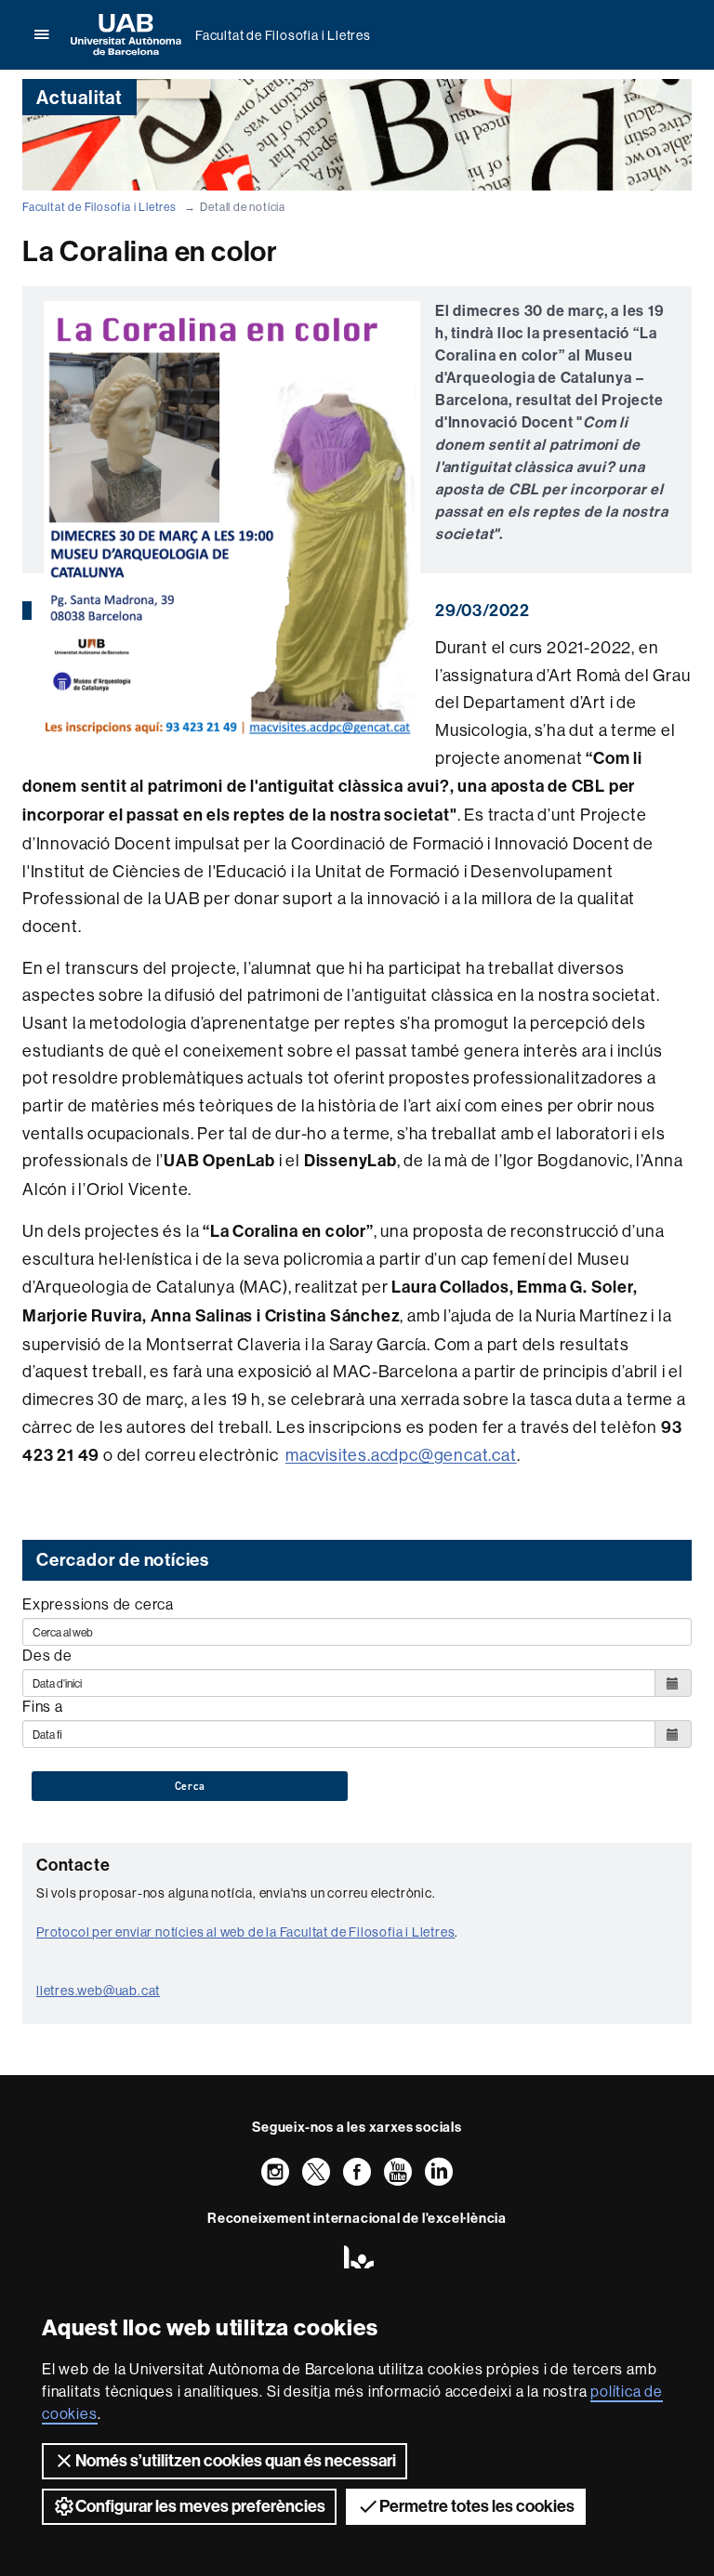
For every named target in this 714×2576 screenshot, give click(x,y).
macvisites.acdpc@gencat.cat (401, 1455)
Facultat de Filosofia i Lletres (283, 35)
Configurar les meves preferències (200, 2506)
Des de (47, 1655)
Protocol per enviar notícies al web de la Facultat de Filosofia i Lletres (245, 1932)
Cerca (190, 1786)
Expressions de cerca (98, 1604)
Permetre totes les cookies (477, 2506)
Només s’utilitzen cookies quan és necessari (236, 2461)
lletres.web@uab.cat (98, 1991)
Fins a (43, 1706)
